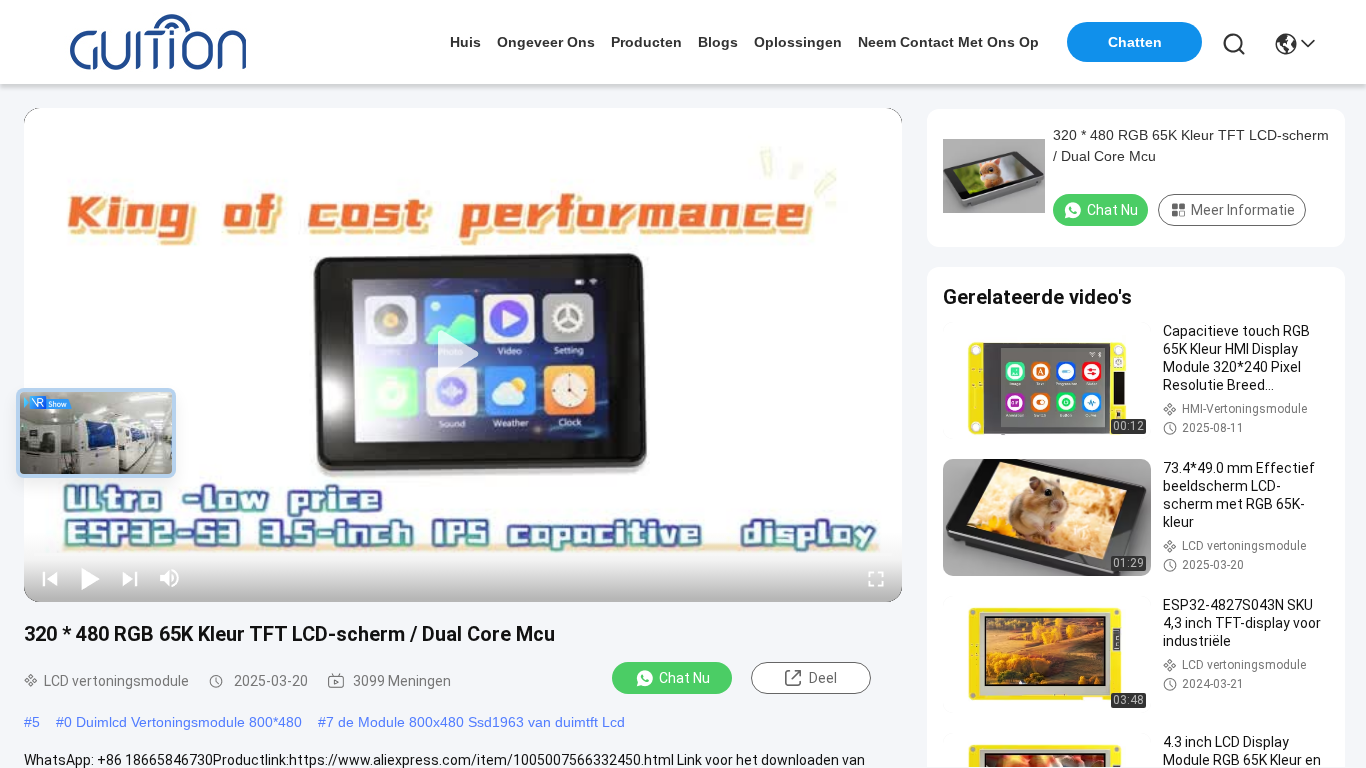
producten (646, 42)
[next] (130, 578)
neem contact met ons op (948, 42)
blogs (718, 42)
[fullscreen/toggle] (876, 578)
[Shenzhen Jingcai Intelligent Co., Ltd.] (158, 42)
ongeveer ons (546, 42)
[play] (463, 355)
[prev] (50, 578)
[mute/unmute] (170, 578)
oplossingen (798, 42)
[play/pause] (90, 578)
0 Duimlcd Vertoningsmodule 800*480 (183, 722)
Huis (465, 42)
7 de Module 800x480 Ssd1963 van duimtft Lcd (475, 722)
